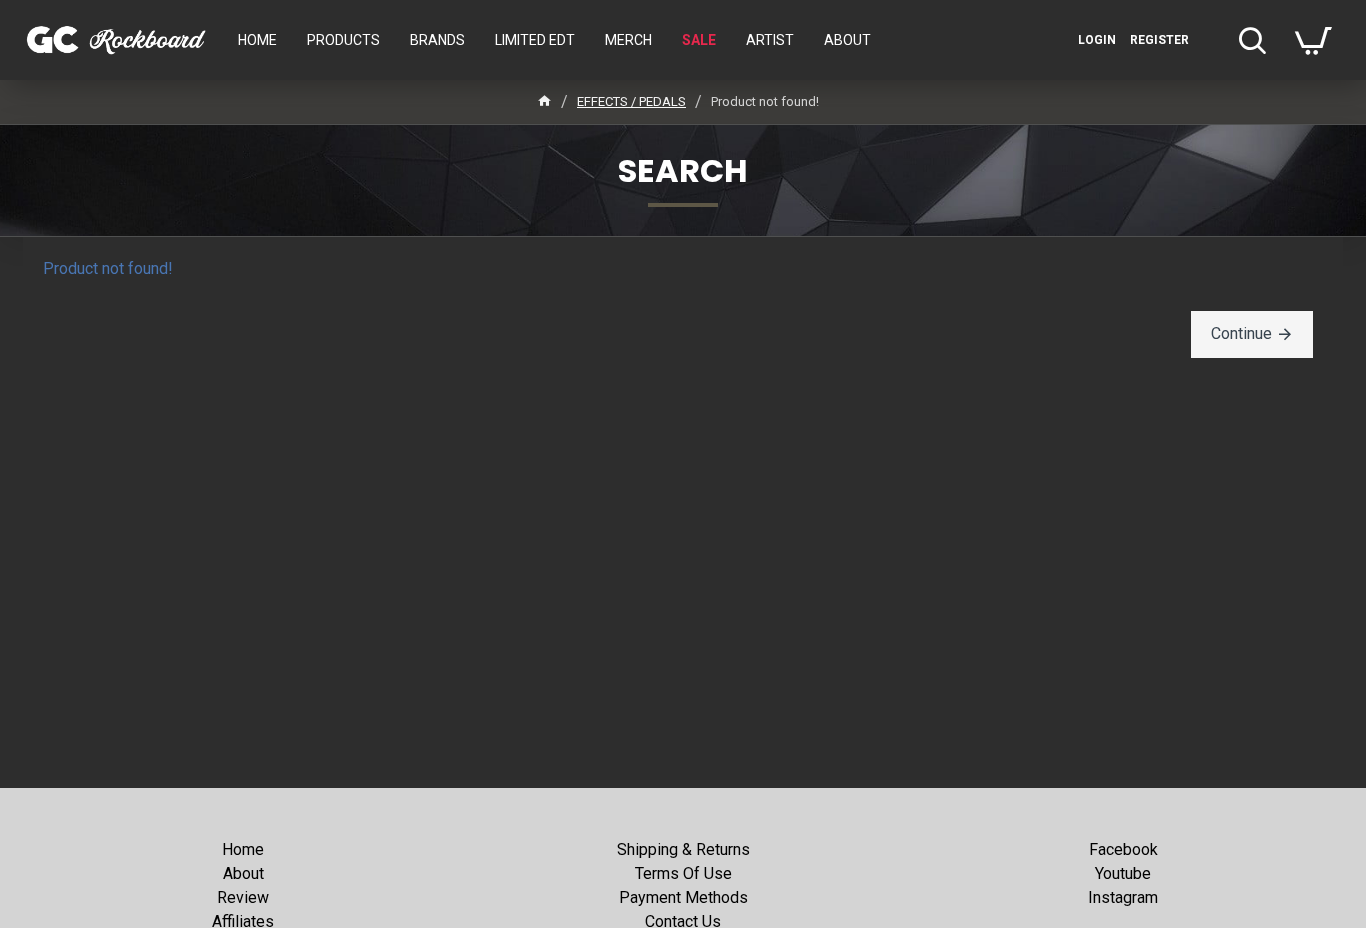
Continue (1241, 333)
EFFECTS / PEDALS (631, 101)
